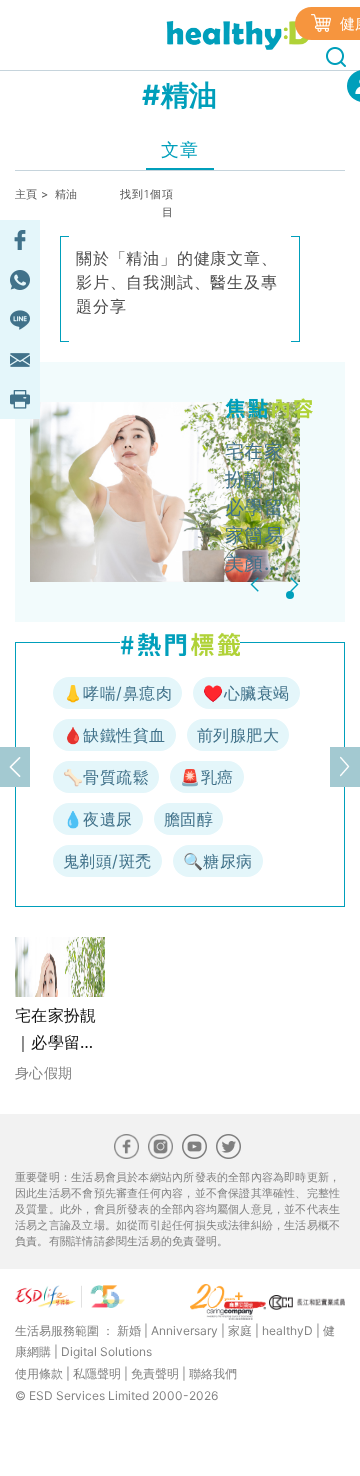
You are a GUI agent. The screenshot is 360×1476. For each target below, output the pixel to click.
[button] (257, 584)
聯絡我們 (213, 1373)
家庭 (240, 1330)
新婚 (129, 1330)
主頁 (26, 194)
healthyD (287, 1330)
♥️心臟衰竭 (246, 693)
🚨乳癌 (206, 777)
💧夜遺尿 (98, 819)
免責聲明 (155, 1373)
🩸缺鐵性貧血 (114, 735)
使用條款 (39, 1373)
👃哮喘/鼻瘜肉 (117, 693)
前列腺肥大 (238, 735)
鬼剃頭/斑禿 (107, 861)
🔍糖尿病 (218, 861)
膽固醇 (188, 819)
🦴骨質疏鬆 (106, 777)
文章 (179, 149)
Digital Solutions (106, 1351)
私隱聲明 (97, 1373)
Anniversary (184, 1330)
